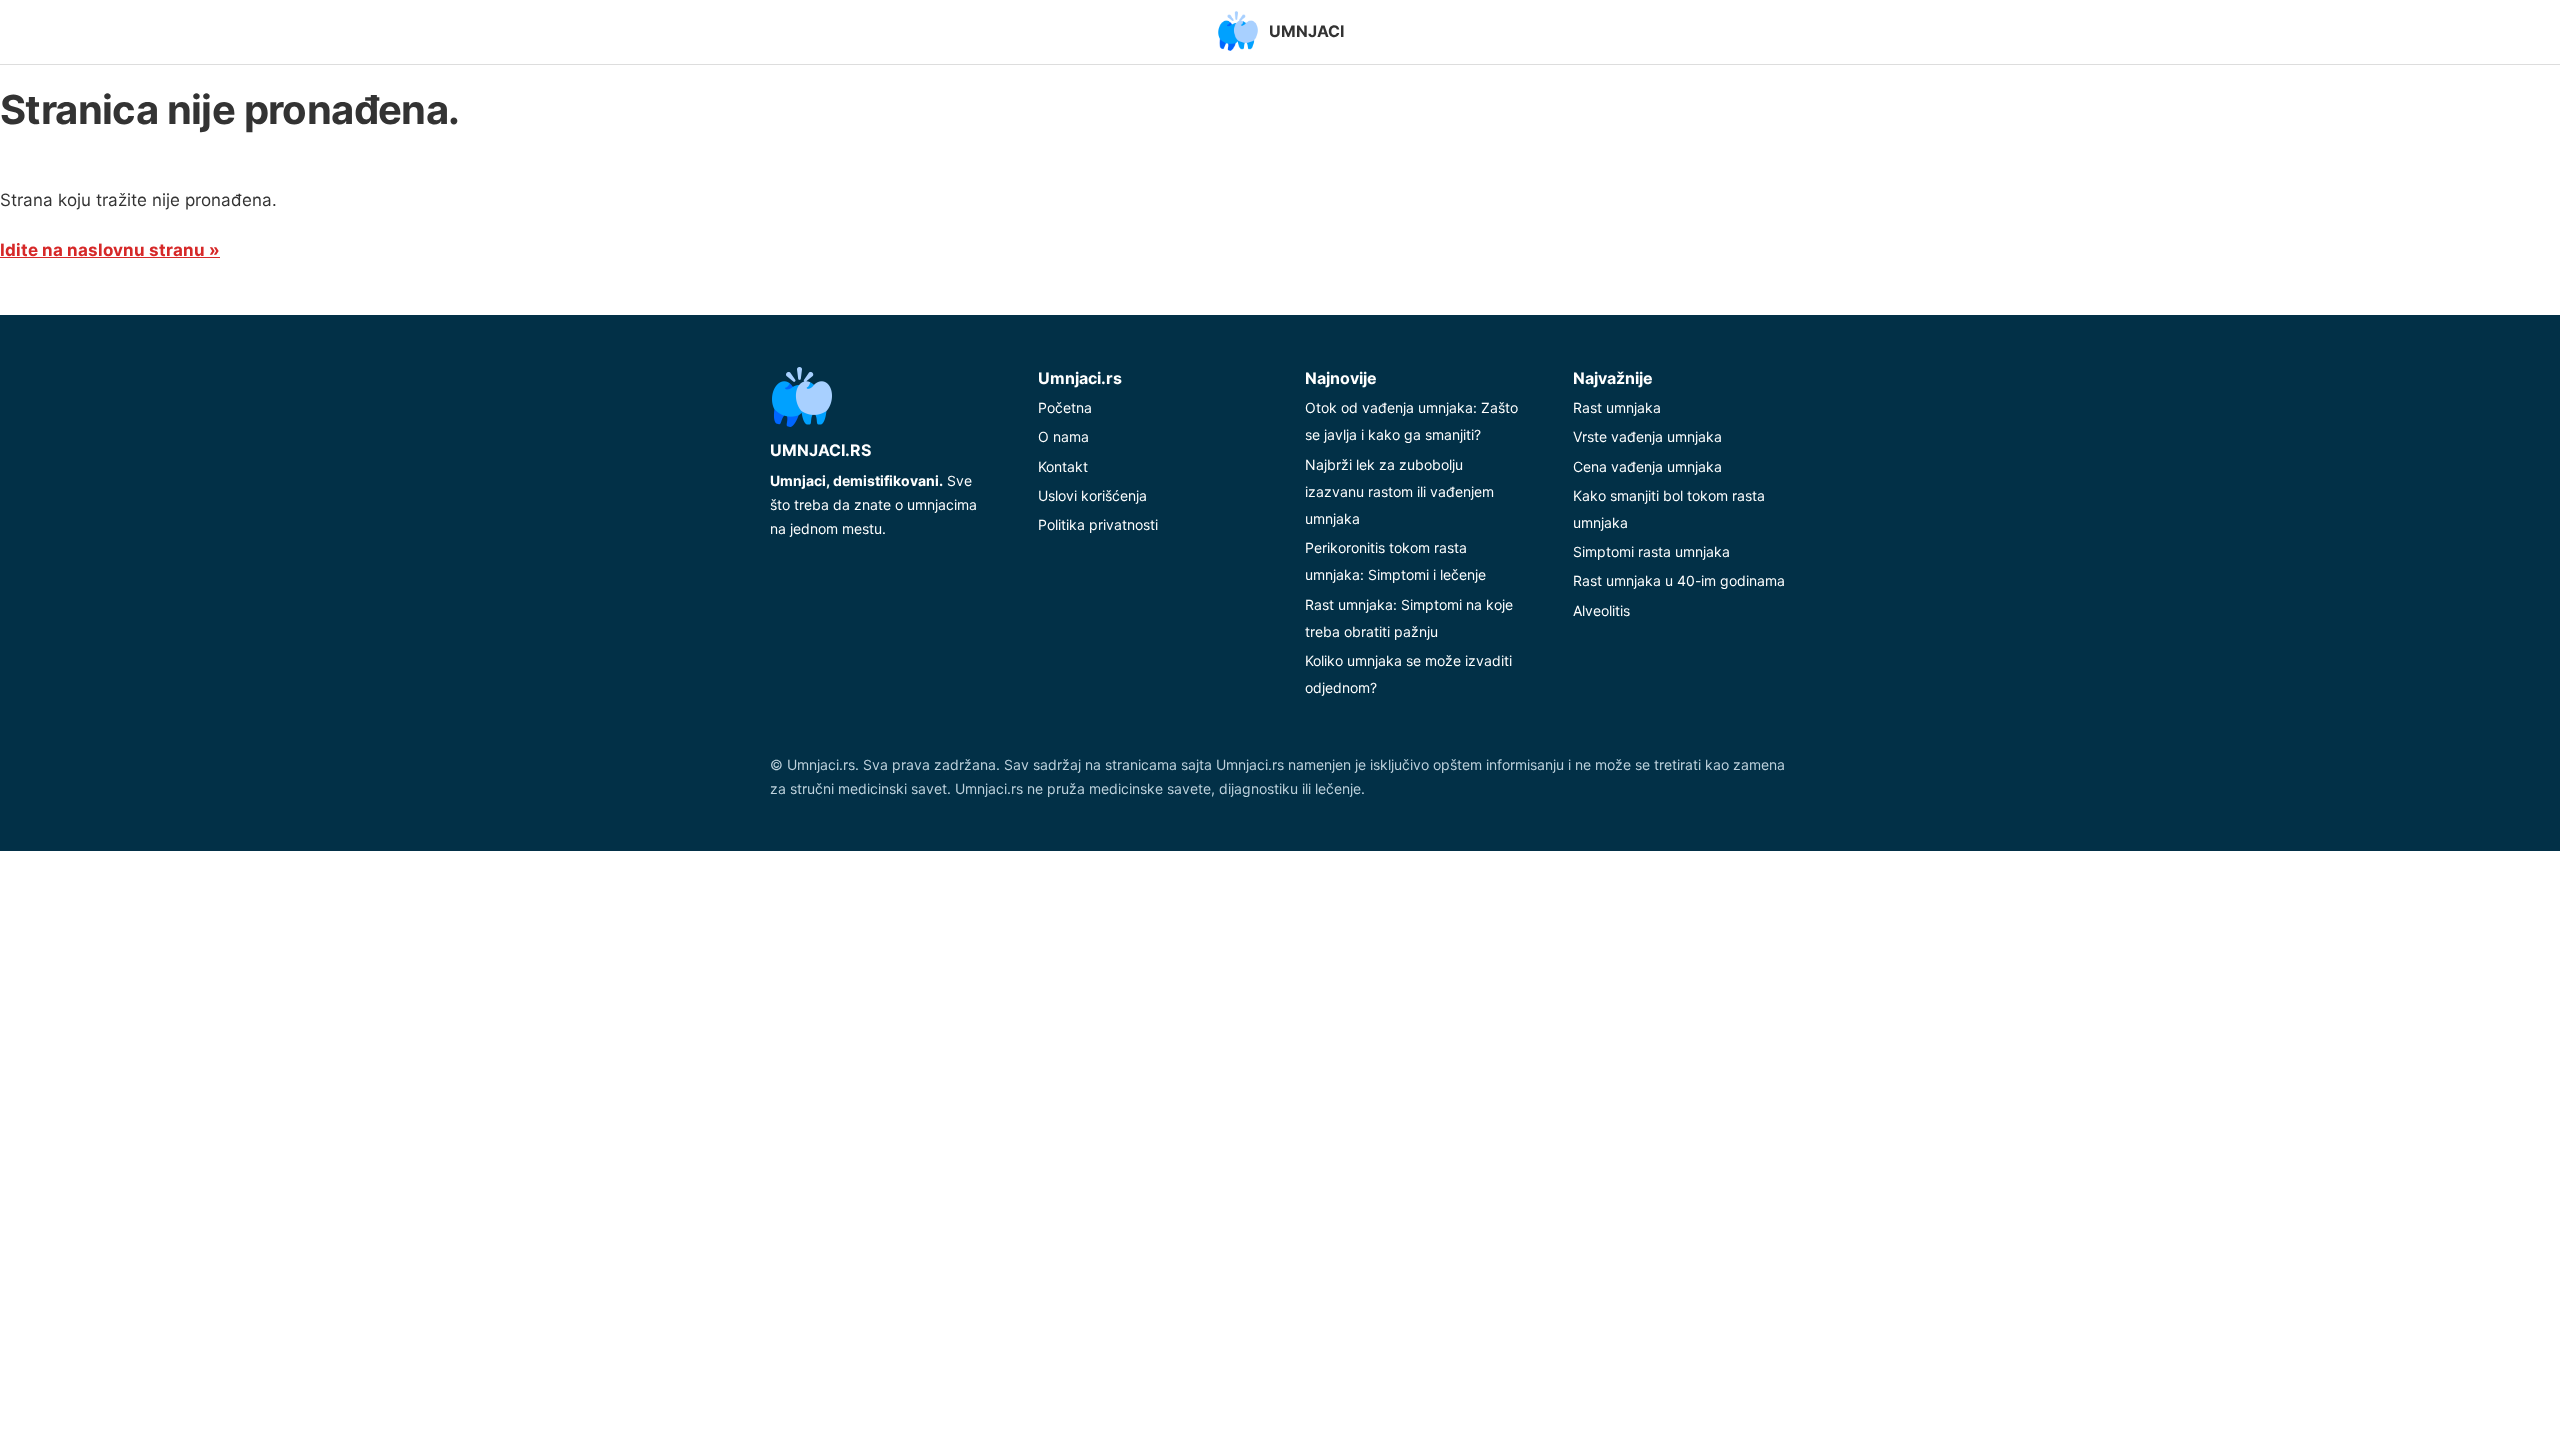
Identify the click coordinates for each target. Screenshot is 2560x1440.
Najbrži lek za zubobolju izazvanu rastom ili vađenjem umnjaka (1399, 491)
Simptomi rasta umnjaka (1651, 551)
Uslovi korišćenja (1092, 495)
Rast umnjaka (1617, 407)
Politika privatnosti (1098, 524)
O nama (1063, 436)
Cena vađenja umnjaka (1647, 466)
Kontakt (1063, 466)
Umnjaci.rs (820, 450)
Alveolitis (1601, 610)
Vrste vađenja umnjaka (1647, 436)
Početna (1065, 407)
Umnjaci (1306, 31)
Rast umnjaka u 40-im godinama (1679, 580)
